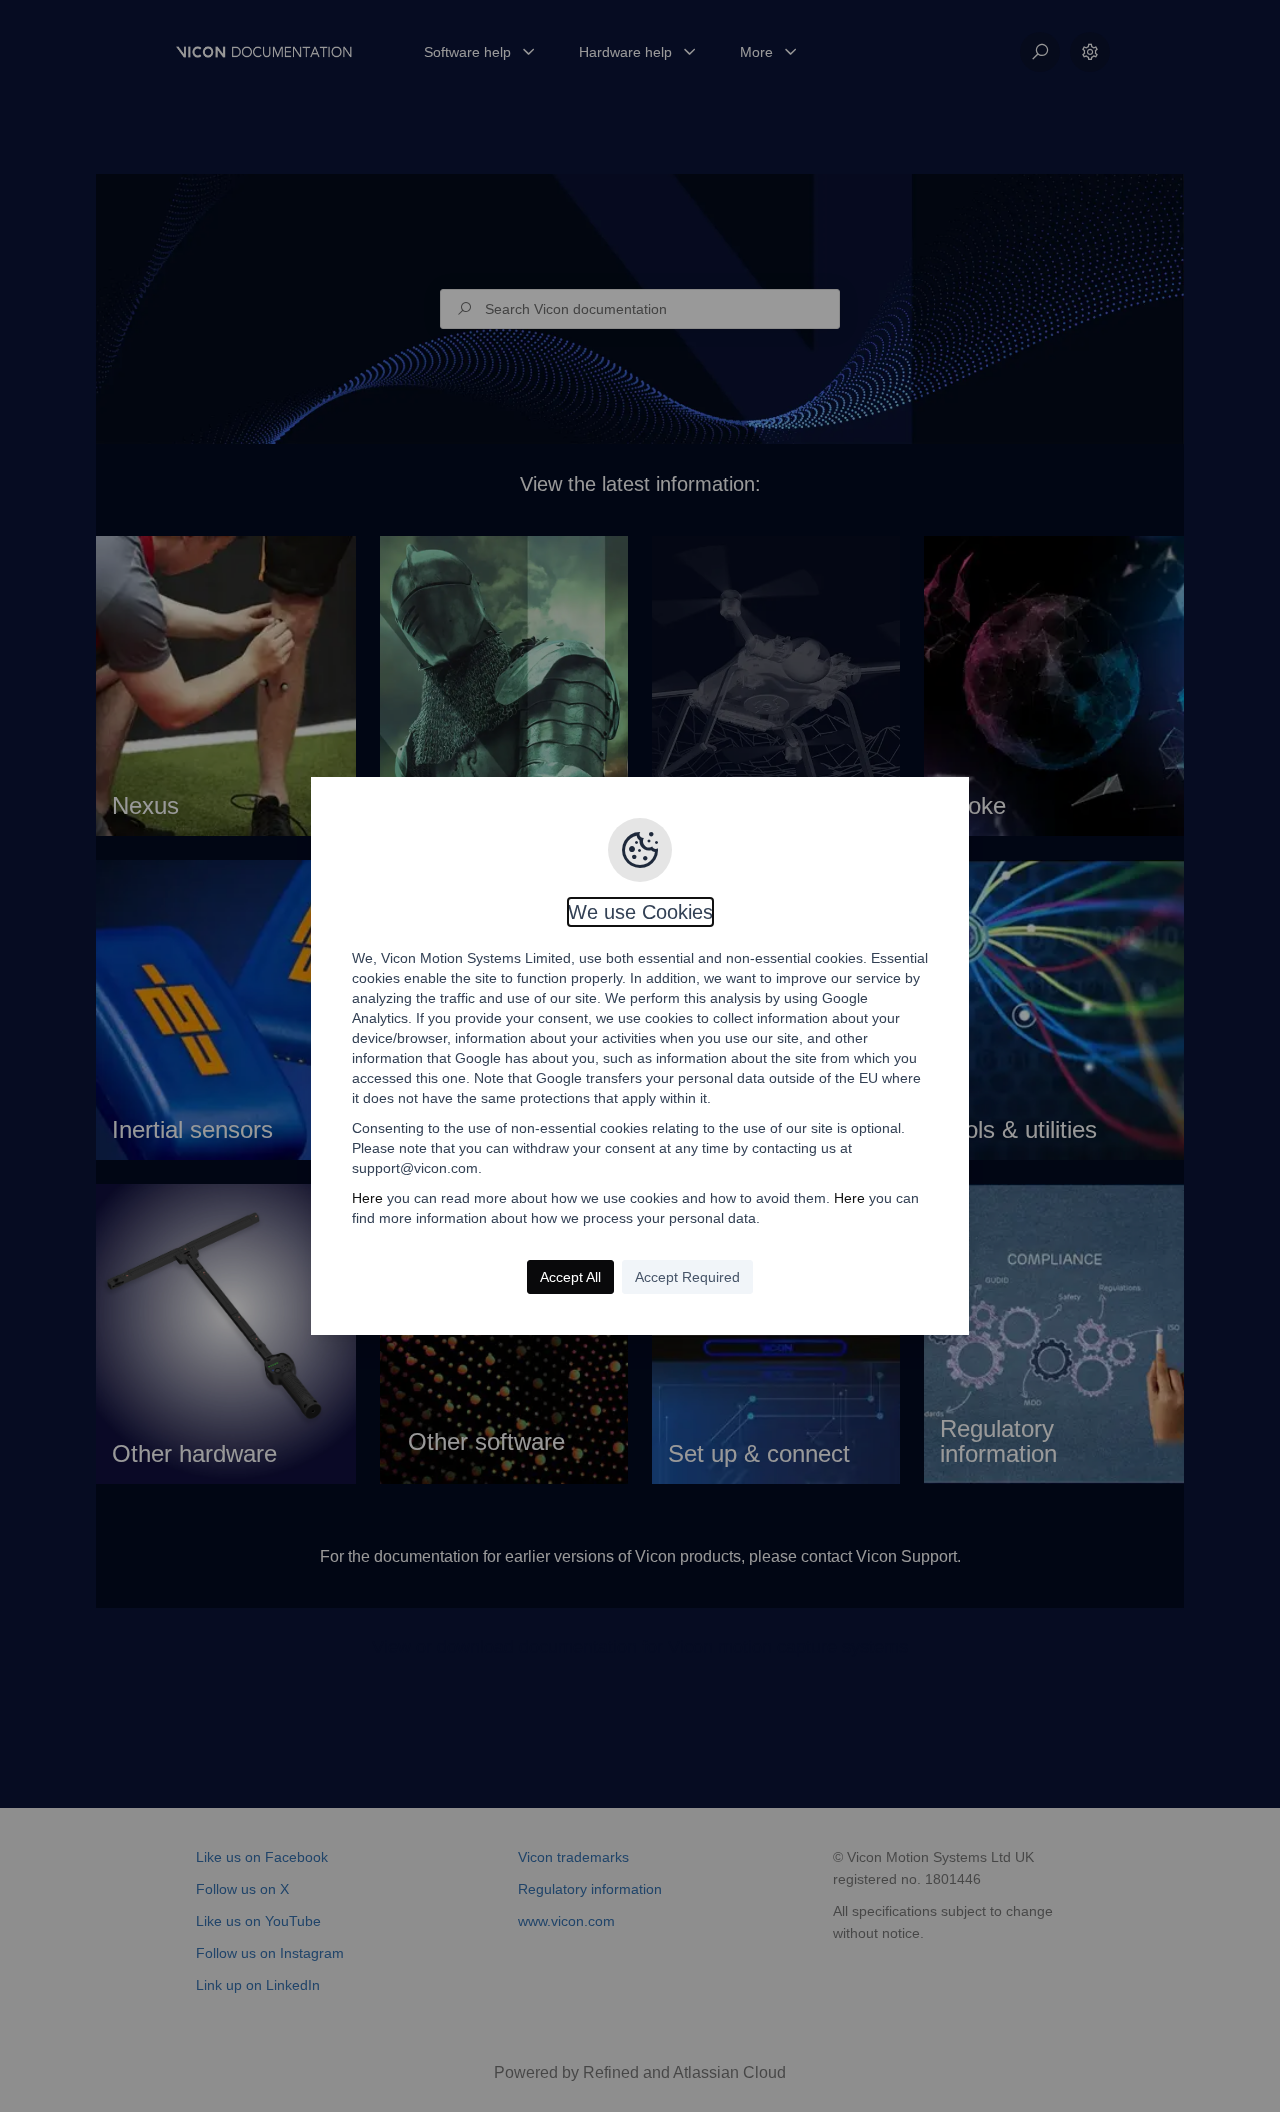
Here (367, 1198)
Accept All (570, 1277)
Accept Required (687, 1277)
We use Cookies (640, 912)
